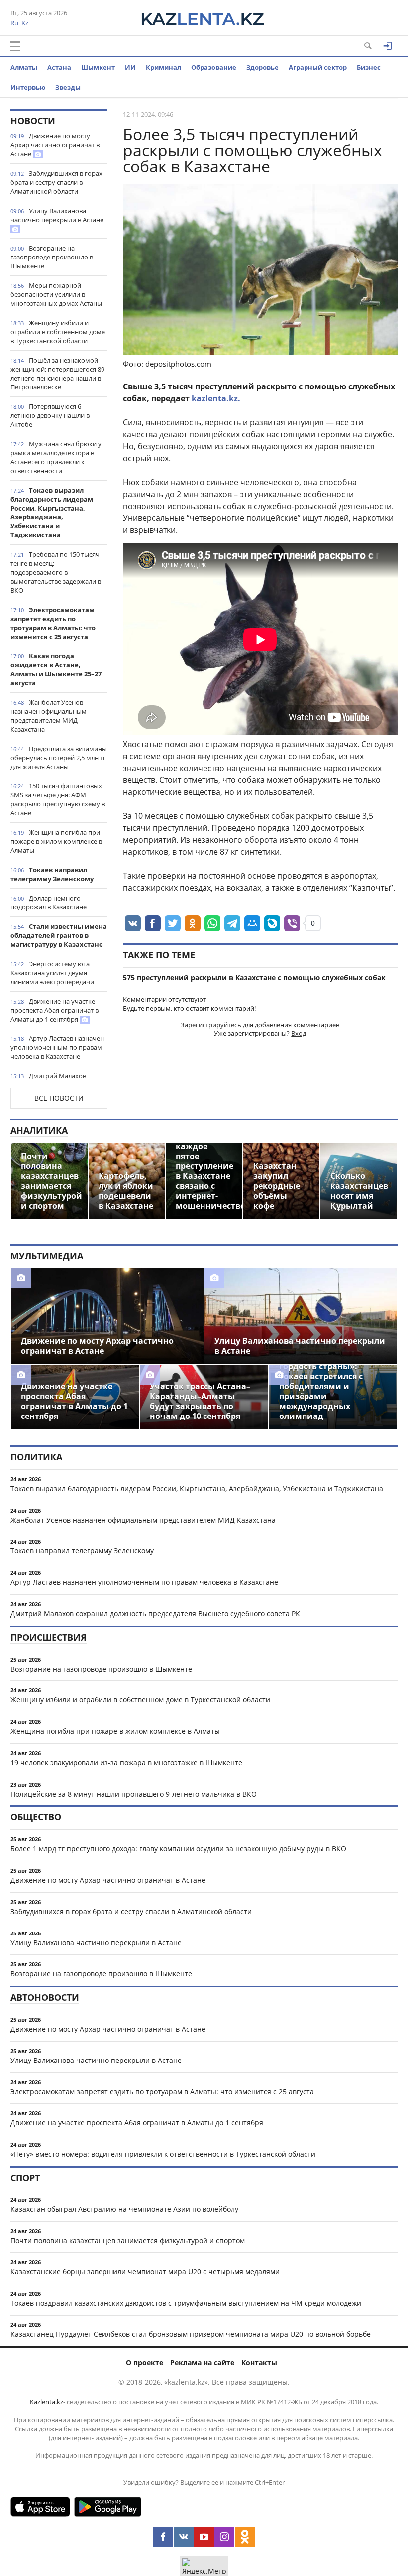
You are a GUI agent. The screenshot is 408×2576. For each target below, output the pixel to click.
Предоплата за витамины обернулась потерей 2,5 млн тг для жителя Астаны (59, 758)
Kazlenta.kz (47, 2402)
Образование (214, 67)
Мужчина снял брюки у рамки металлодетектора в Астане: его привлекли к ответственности (56, 457)
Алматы (24, 67)
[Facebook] (163, 2537)
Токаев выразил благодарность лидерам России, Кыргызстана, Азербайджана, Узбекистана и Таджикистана (52, 513)
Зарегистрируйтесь (211, 1025)
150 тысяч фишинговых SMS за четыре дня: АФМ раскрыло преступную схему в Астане (58, 799)
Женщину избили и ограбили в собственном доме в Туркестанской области (58, 332)
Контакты (259, 2363)
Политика (36, 1457)
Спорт (25, 2178)
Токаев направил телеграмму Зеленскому (52, 874)
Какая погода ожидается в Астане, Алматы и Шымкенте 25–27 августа (56, 669)
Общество (36, 1817)
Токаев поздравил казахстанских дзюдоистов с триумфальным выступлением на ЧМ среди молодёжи (186, 2303)
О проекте (145, 2363)
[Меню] (15, 46)
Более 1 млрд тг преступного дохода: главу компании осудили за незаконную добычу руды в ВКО (178, 1849)
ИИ (130, 67)
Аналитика (39, 1130)
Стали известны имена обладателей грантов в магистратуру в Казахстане (59, 935)
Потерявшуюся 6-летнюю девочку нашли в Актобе (50, 415)
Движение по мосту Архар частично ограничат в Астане (55, 145)
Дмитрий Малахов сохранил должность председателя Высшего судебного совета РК (155, 1613)
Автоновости (45, 1997)
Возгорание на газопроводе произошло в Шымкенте (52, 257)
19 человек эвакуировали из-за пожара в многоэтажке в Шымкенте (126, 1762)
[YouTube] (204, 2537)
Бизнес (369, 67)
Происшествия (49, 1637)
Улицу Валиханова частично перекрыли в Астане (57, 215)
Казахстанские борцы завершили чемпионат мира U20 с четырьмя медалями (145, 2271)
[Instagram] (224, 2537)
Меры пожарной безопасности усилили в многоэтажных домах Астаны (56, 294)
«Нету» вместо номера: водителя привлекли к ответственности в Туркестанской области (163, 2154)
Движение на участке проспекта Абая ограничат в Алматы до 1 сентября (54, 1010)
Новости (33, 121)
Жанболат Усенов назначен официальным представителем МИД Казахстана (49, 716)
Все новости (59, 1098)
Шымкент (98, 67)
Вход (299, 1033)
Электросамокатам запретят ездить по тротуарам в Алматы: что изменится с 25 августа (53, 623)
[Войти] (388, 46)
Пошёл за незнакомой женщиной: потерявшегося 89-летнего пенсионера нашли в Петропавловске (58, 374)
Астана (59, 67)
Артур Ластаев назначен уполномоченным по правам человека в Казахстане (57, 1047)
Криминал (163, 67)
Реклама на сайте (202, 2363)
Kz (25, 23)
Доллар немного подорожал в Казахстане (49, 902)
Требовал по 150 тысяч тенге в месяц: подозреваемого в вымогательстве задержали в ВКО (56, 572)
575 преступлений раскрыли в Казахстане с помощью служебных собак (254, 977)
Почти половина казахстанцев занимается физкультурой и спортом (128, 2241)
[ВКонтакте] (184, 2537)
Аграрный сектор (318, 67)
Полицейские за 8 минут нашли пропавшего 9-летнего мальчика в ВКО (134, 1794)
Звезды (68, 87)
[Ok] (245, 2537)
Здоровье (262, 67)
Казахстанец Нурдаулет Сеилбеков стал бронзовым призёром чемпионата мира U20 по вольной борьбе (191, 2334)
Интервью (28, 87)
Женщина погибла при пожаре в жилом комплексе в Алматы (56, 841)
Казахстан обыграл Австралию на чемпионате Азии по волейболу (124, 2209)
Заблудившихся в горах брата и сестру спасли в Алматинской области (56, 182)
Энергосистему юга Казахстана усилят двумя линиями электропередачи (52, 973)
